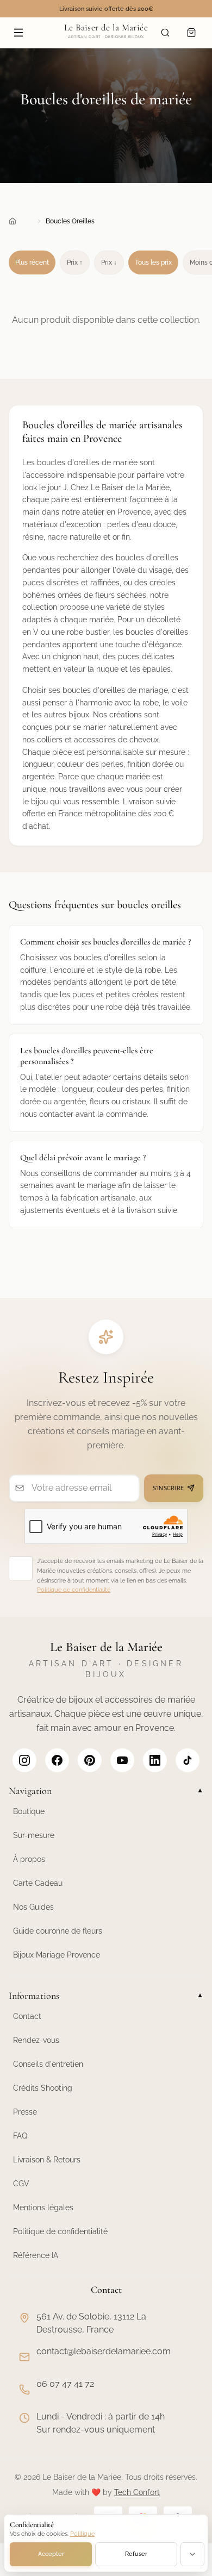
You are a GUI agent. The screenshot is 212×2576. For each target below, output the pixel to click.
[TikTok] (188, 1760)
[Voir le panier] (191, 33)
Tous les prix (153, 262)
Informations (106, 1996)
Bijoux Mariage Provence (57, 1955)
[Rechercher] (165, 33)
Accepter (51, 2554)
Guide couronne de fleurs (58, 1931)
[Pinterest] (90, 1760)
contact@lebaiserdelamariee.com (104, 2351)
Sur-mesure (34, 1835)
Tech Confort (137, 2492)
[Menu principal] (18, 33)
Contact (27, 2016)
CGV (21, 2184)
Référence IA (36, 2255)
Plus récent (32, 262)
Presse (25, 2112)
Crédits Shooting (43, 2088)
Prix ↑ (75, 262)
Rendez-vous (36, 2040)
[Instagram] (24, 1760)
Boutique (29, 1811)
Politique (82, 2534)
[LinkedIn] (155, 1760)
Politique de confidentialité (74, 1590)
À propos (29, 1859)
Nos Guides (33, 1907)
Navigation (106, 1791)
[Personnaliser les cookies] (192, 2554)
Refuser (136, 2554)
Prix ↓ (109, 262)
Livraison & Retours (47, 2160)
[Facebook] (57, 1760)
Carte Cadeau (38, 1883)
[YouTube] (122, 1760)
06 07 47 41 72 (65, 2384)
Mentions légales (43, 2208)
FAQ (20, 2136)
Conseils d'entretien (48, 2064)
